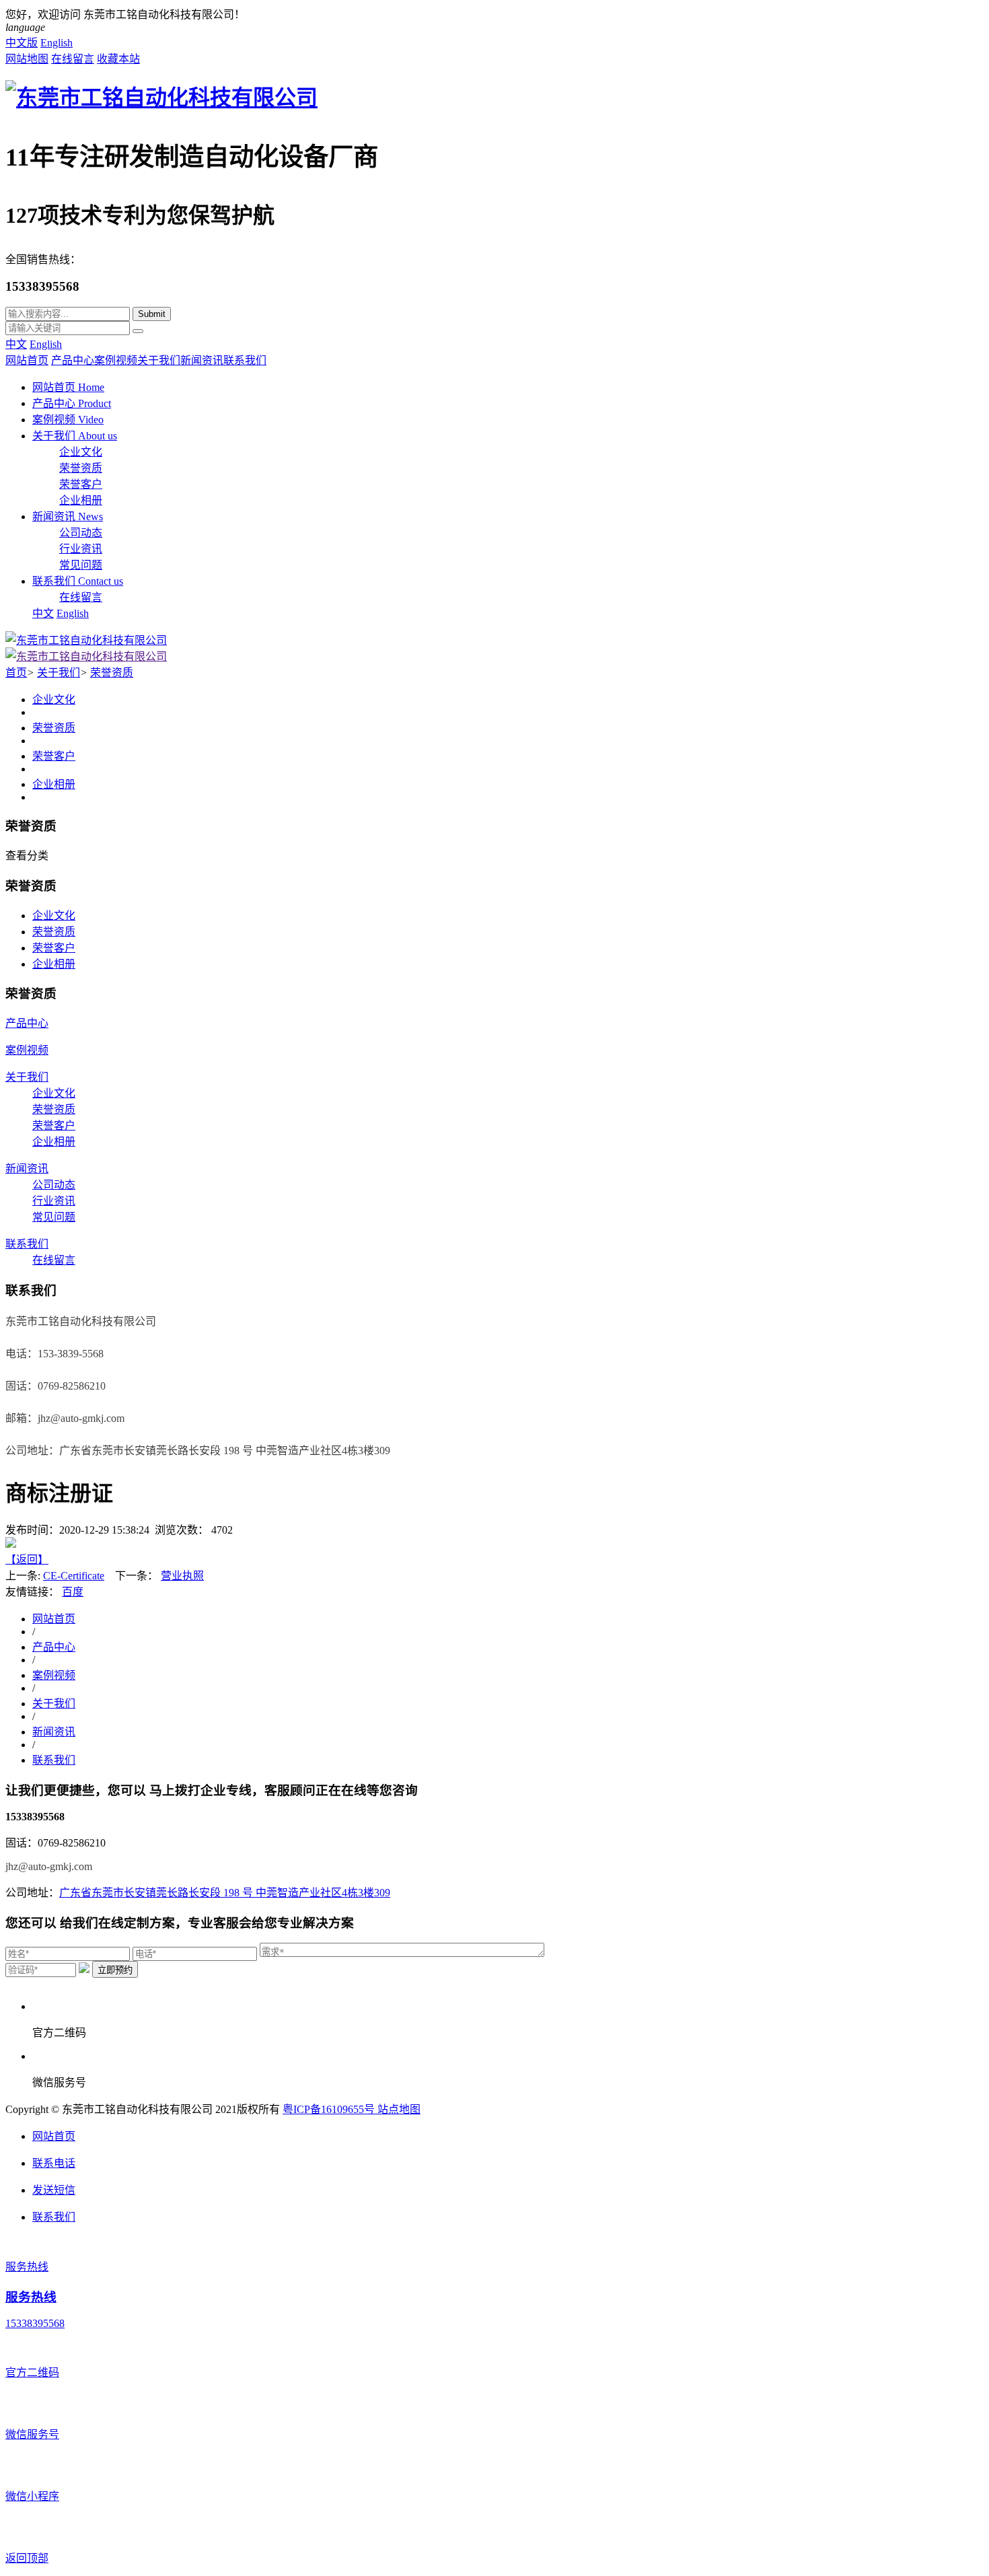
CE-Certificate (74, 1576)
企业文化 (81, 452)
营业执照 (182, 1576)
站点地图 (399, 2109)
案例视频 (116, 360)
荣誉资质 (81, 468)
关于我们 (159, 360)
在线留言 (73, 59)
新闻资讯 (202, 360)
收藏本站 (118, 59)
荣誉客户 (81, 484)
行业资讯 (81, 549)
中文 (16, 344)
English (57, 43)
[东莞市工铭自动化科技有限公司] (161, 98)
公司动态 (81, 533)
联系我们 (245, 360)
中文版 (22, 43)
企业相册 (81, 500)
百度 (73, 1592)
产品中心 (73, 360)
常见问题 (81, 565)
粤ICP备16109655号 (330, 2109)
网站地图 (27, 59)
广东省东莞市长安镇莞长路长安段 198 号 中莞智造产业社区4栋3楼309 (225, 1893)
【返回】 (27, 1560)
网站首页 (27, 360)
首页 (16, 673)
